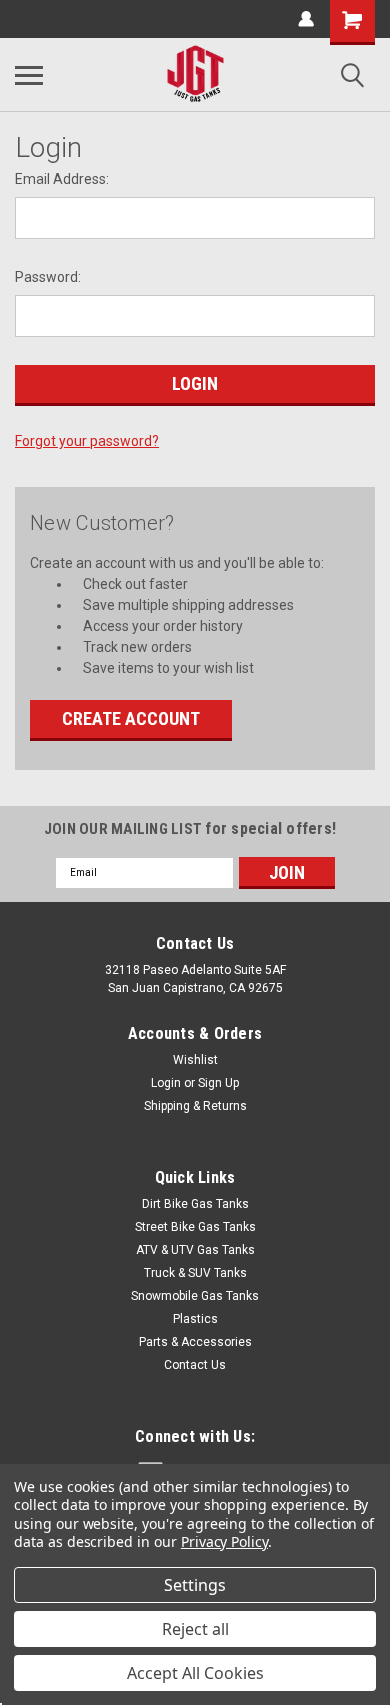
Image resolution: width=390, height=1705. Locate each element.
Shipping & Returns (195, 1106)
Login (166, 1083)
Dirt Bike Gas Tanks (195, 1204)
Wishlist (195, 1060)
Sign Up (218, 1083)
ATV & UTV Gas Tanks (195, 1250)
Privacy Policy (224, 1541)
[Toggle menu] (29, 75)
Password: (48, 277)
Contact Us (195, 1365)
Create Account (131, 718)
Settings (195, 1585)
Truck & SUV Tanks (195, 1273)
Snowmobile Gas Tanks (195, 1296)
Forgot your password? (87, 441)
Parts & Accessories (195, 1342)
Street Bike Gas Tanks (195, 1227)
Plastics (195, 1319)
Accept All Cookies (195, 1673)
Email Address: (62, 179)
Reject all (195, 1629)
